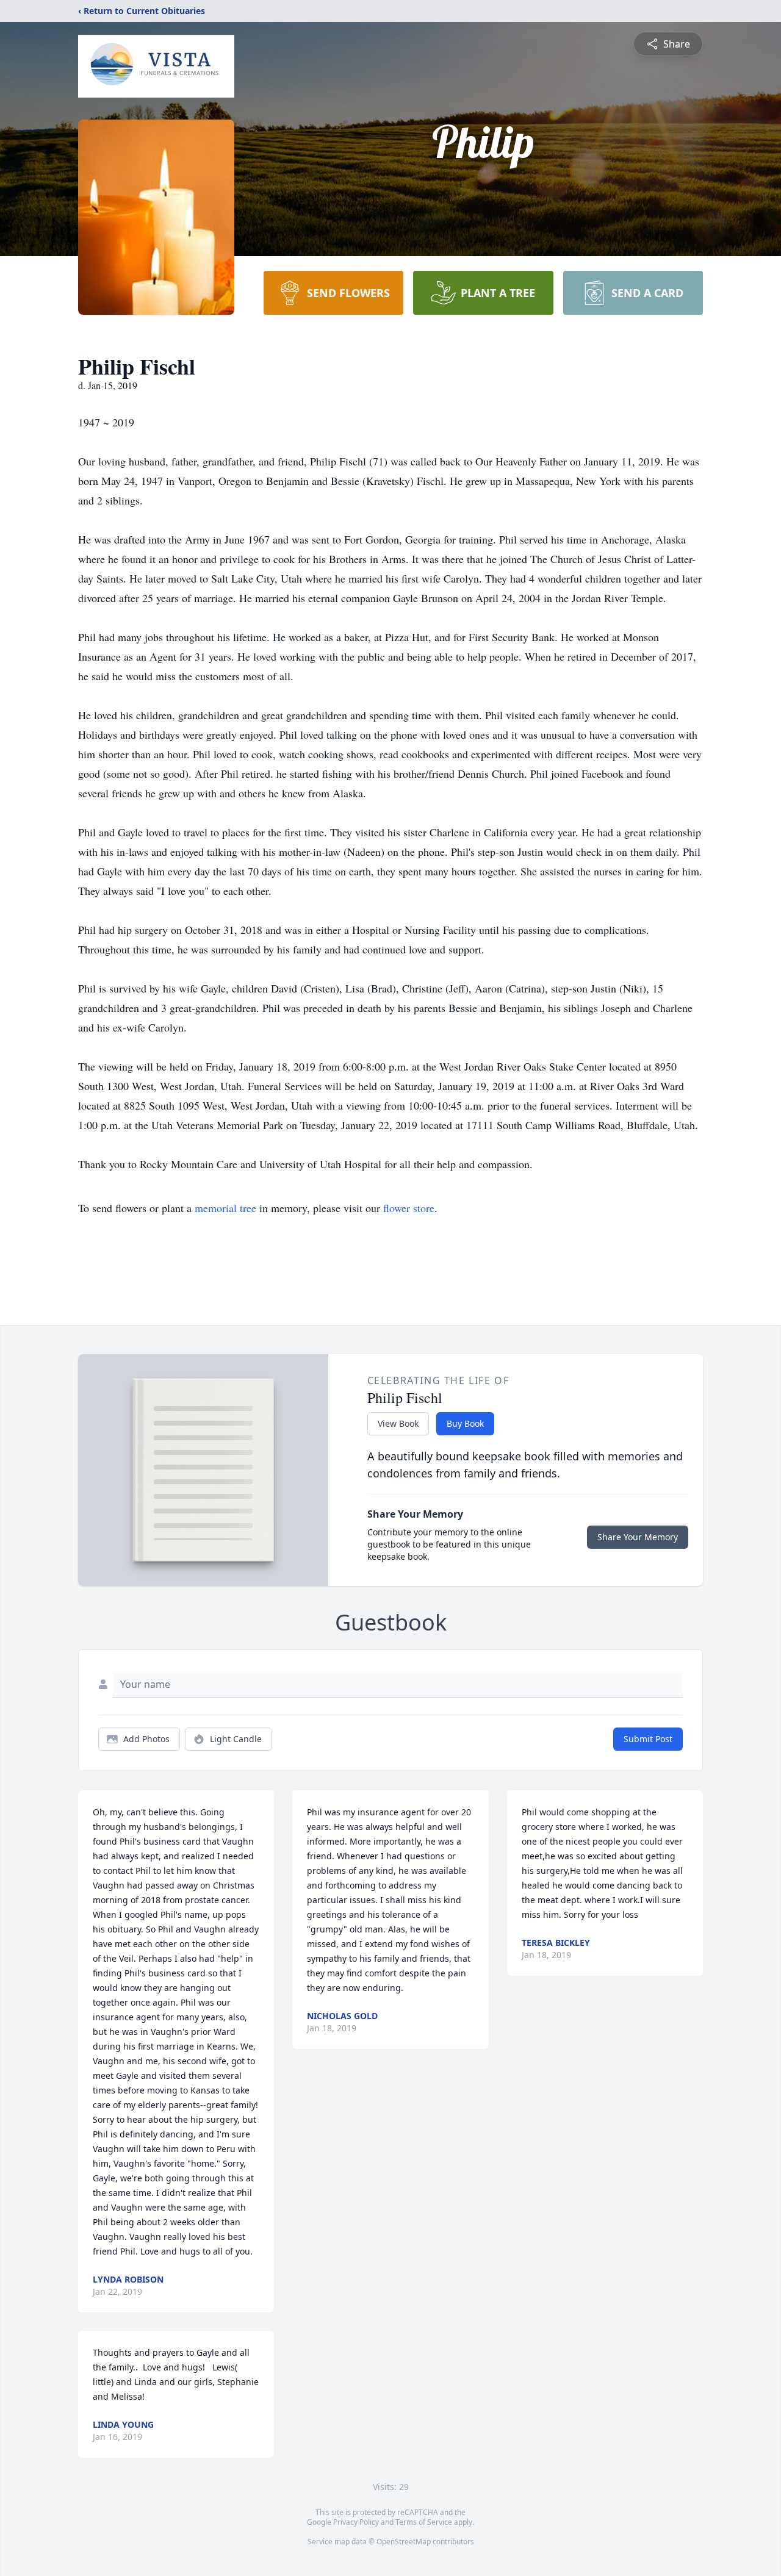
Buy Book (465, 1423)
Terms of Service (424, 2522)
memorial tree (225, 1208)
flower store (409, 1208)
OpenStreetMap (404, 2542)
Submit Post (648, 1739)
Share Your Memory (638, 1537)
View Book (398, 1423)
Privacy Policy (356, 2522)
